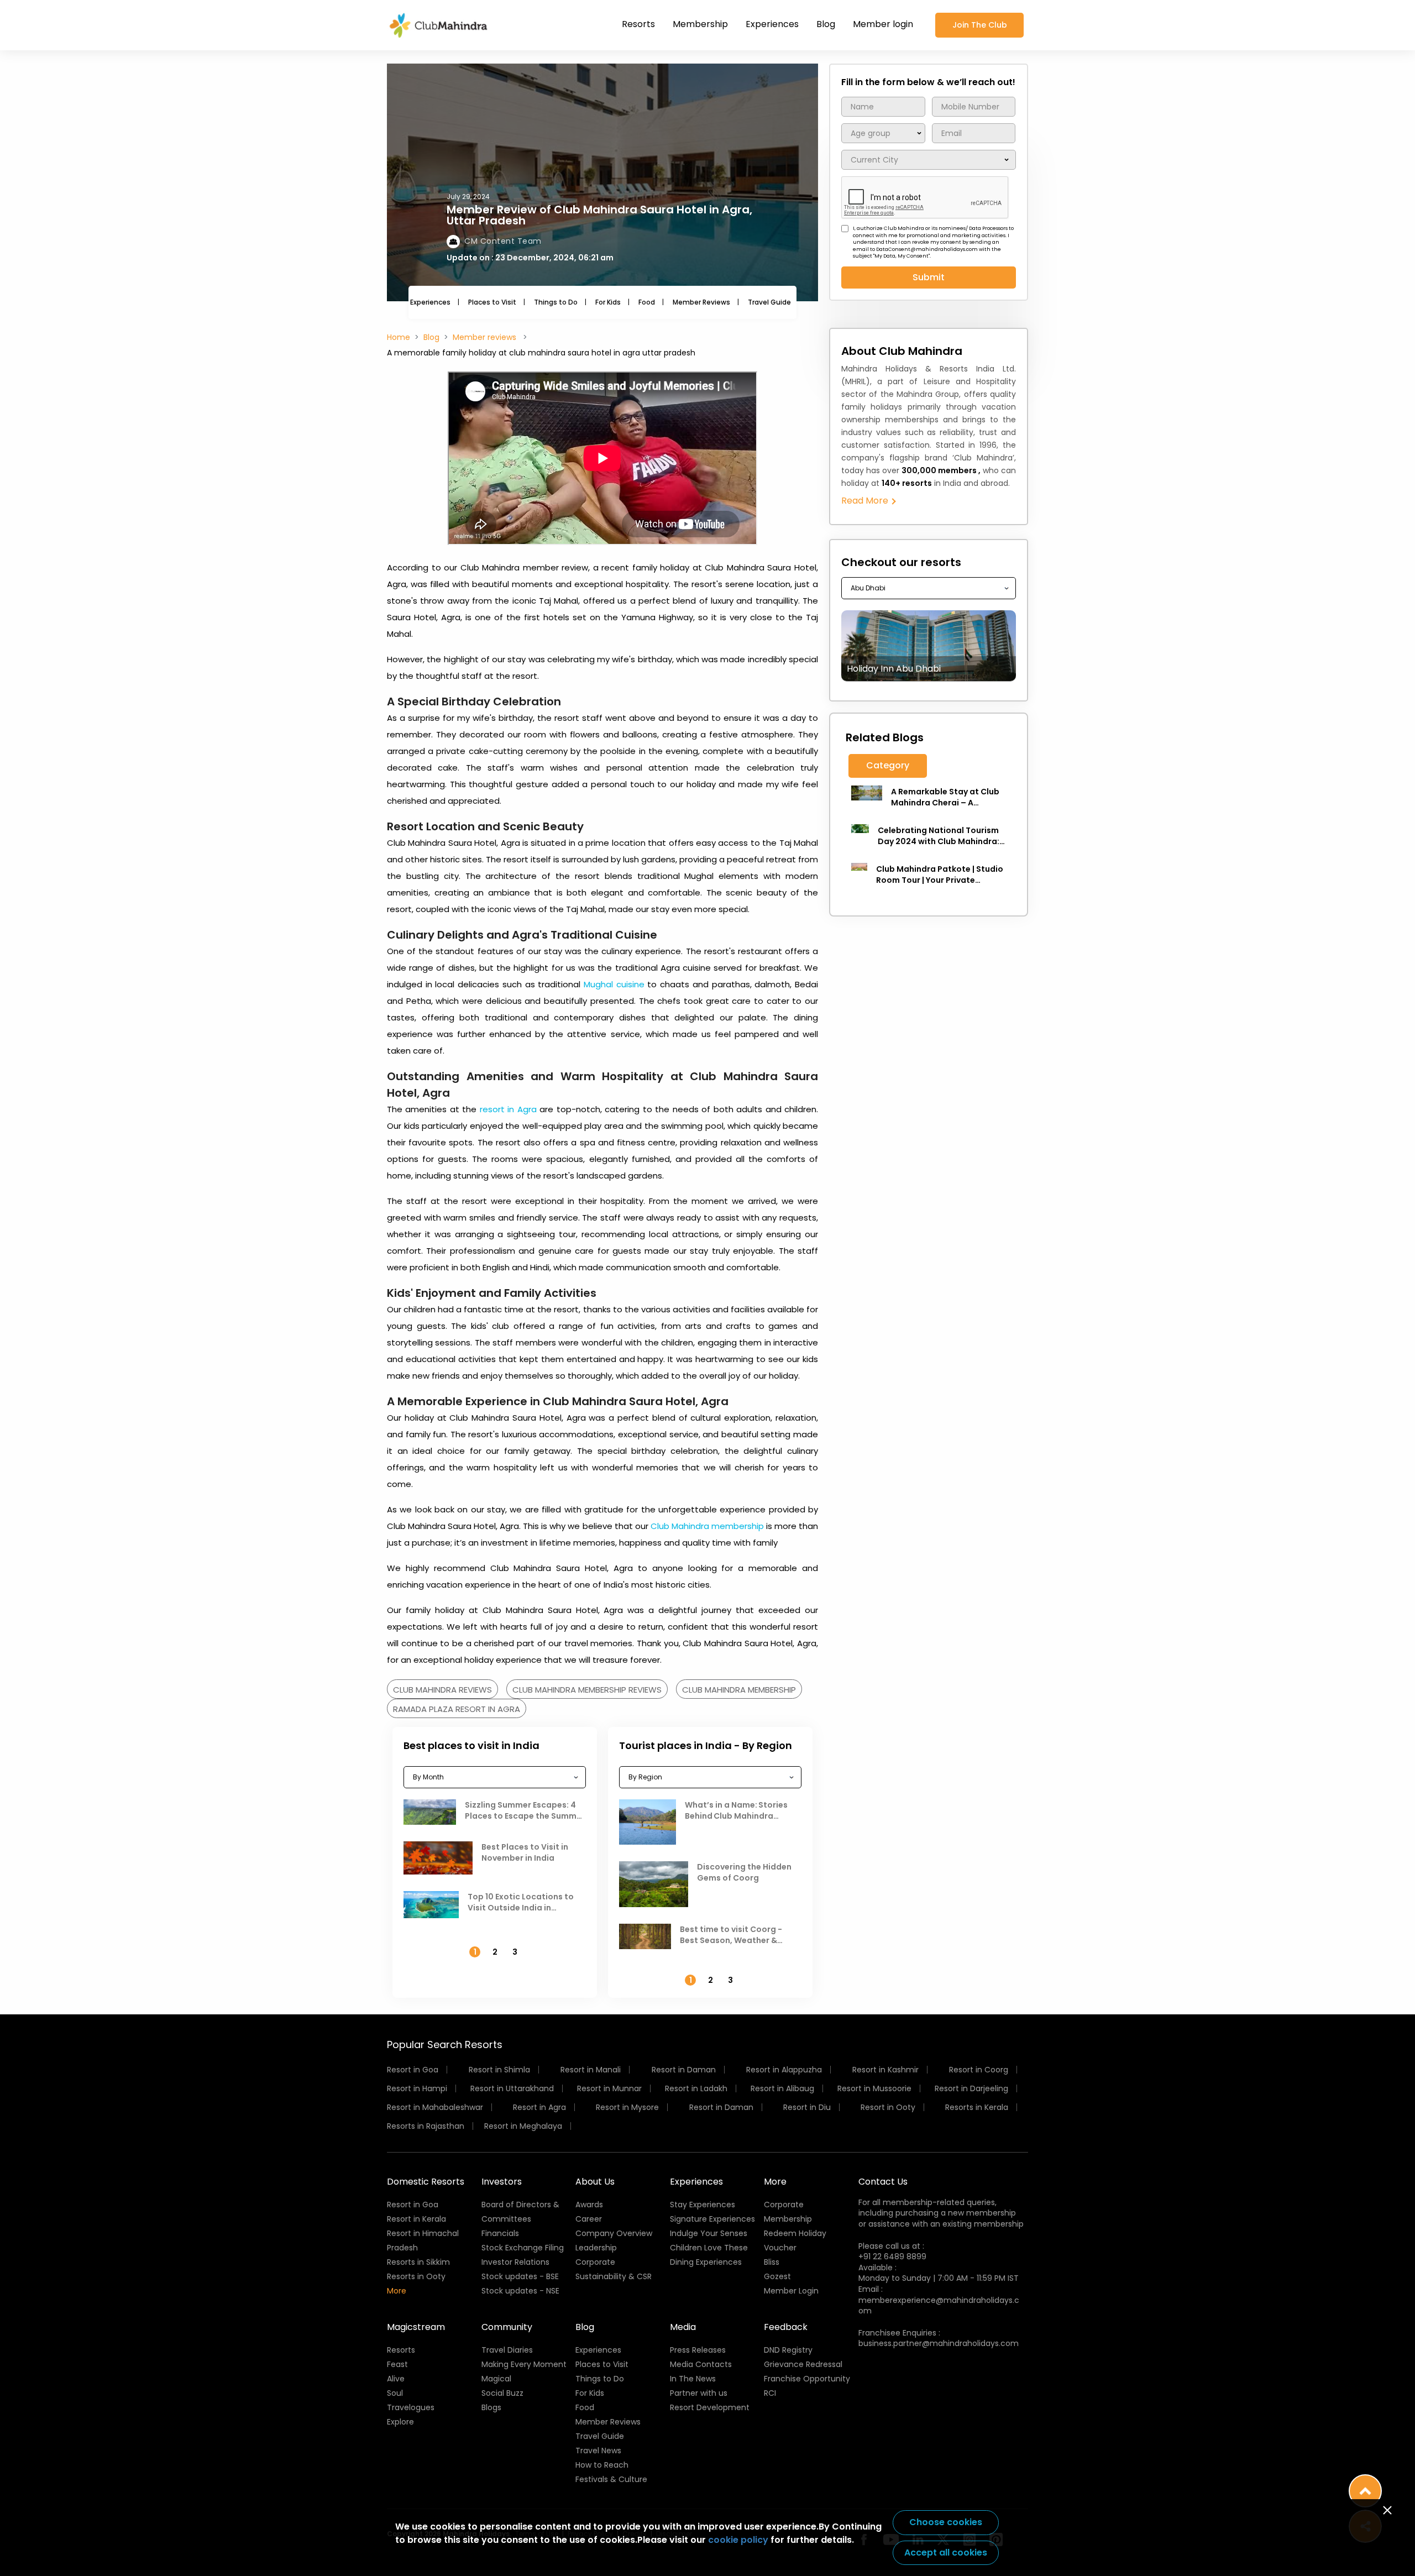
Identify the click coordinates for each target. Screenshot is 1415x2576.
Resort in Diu (807, 2107)
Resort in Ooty (888, 2107)
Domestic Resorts (426, 2182)
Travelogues (411, 2407)
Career (589, 2219)
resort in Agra (508, 1109)
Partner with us (699, 2393)
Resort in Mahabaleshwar (435, 2107)
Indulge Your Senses (709, 2233)
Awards (589, 2205)
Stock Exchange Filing (523, 2248)
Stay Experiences (703, 2205)
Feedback (786, 2327)
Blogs (491, 2407)
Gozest (777, 2276)
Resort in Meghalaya (523, 2126)
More (397, 2291)
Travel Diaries (507, 2350)
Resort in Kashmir (885, 2070)
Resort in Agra (539, 2107)
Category (888, 765)
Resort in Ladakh (696, 2088)
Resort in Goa (413, 2070)
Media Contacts (701, 2364)
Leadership (596, 2248)
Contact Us (883, 2182)
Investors (502, 2182)
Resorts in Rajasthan (426, 2126)
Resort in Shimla (499, 2070)
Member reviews (486, 337)
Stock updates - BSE (520, 2276)
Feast (397, 2364)
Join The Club (980, 25)
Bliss (772, 2262)
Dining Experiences (706, 2262)
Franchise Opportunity (807, 2379)
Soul (395, 2393)
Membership (700, 24)
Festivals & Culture (611, 2479)
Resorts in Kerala (977, 2107)
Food (647, 302)
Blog (826, 24)
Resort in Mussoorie (874, 2088)
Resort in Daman (684, 2070)
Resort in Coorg (979, 2070)
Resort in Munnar (609, 2088)
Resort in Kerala (416, 2219)
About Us (595, 2182)
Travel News (598, 2451)
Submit (929, 277)
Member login (883, 24)
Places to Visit (492, 302)
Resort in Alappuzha (784, 2070)
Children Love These (709, 2248)
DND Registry (788, 2350)
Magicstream (416, 2327)
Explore (400, 2422)
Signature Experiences (712, 2219)
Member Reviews (701, 302)
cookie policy (738, 2540)
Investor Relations (515, 2262)
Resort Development (710, 2407)
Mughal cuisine (614, 984)
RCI (770, 2393)
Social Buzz (502, 2393)
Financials (500, 2233)
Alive (396, 2379)
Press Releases (698, 2350)
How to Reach (602, 2465)
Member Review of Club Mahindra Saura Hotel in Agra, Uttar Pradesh (599, 215)
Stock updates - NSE (520, 2291)
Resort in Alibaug (782, 2088)
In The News (693, 2379)
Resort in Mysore (627, 2107)
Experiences (772, 24)
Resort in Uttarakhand (512, 2088)
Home (399, 337)
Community (507, 2327)
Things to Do (556, 302)
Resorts (638, 24)
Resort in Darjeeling (971, 2088)
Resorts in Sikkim (418, 2262)
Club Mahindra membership (707, 1526)
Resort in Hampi (417, 2088)
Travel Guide (769, 302)
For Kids (608, 302)
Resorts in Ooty (416, 2276)
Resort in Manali (591, 2070)
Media (683, 2327)
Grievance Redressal (803, 2364)
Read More (866, 501)
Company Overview (614, 2233)
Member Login (791, 2291)
